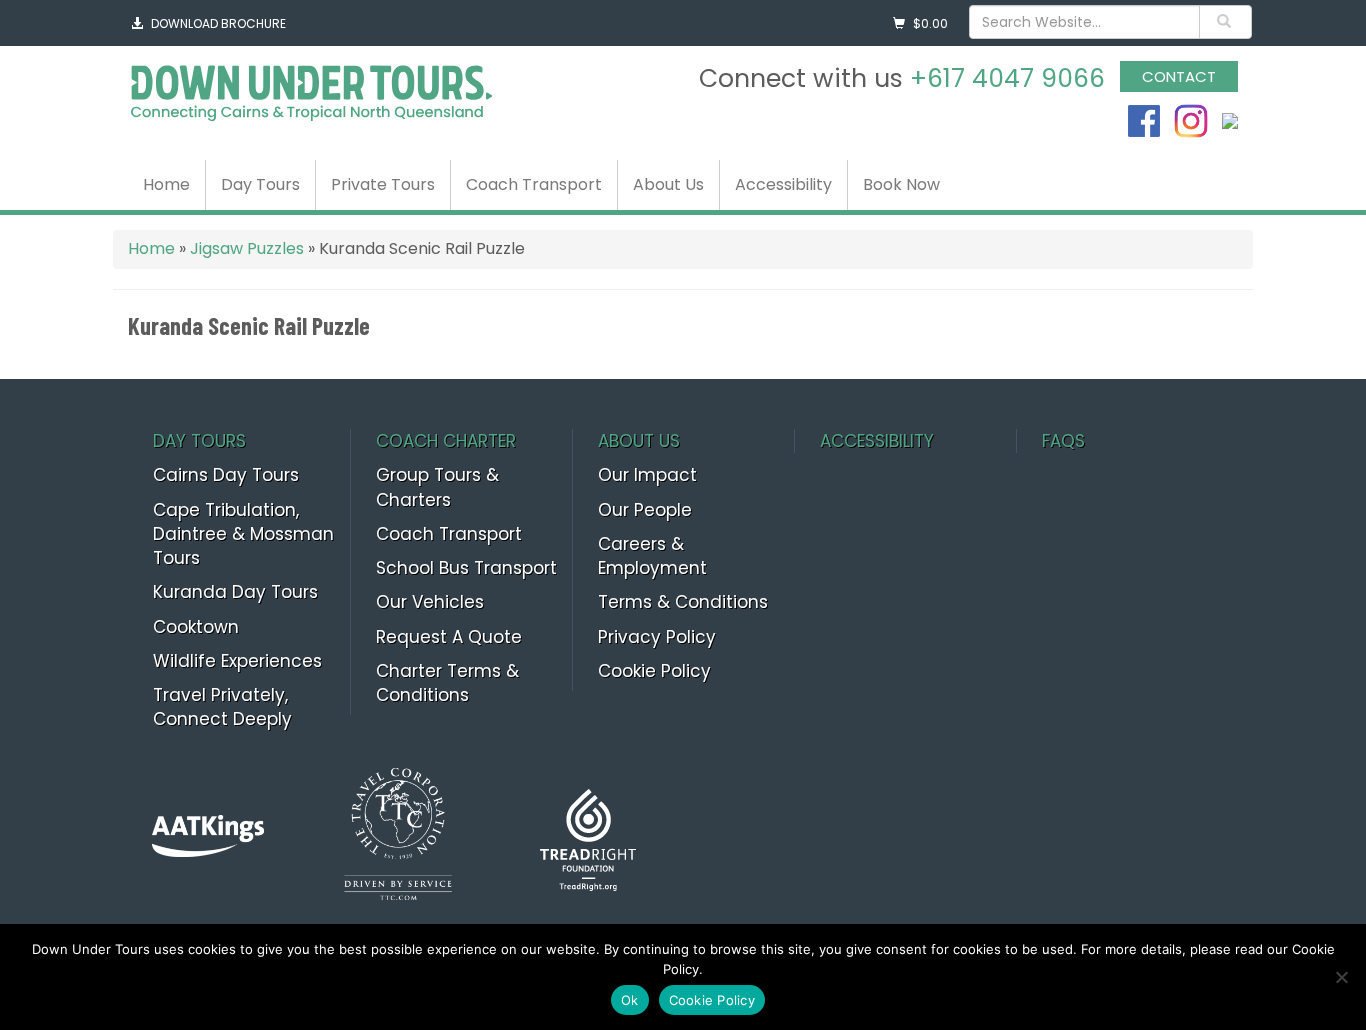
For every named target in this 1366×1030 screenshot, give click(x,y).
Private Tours (383, 184)
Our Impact (647, 475)
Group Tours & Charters (437, 487)
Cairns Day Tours (226, 475)
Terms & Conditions (683, 602)
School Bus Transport (466, 568)
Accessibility (783, 184)
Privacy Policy (657, 637)
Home (166, 184)
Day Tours (260, 184)
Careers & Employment (652, 556)
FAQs (1063, 441)
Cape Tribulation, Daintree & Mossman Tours (243, 534)
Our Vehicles (430, 602)
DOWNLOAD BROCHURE (218, 23)
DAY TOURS (199, 441)
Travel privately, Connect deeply (222, 707)
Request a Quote (449, 637)
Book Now (901, 184)
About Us (668, 184)
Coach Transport (534, 184)
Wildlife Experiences (237, 661)
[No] (1341, 977)
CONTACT (1179, 76)
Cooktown (196, 627)
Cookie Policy (654, 671)
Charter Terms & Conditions (447, 683)
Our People (645, 510)
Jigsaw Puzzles (247, 248)
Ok (630, 1000)
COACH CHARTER (446, 441)
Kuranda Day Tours (235, 592)
